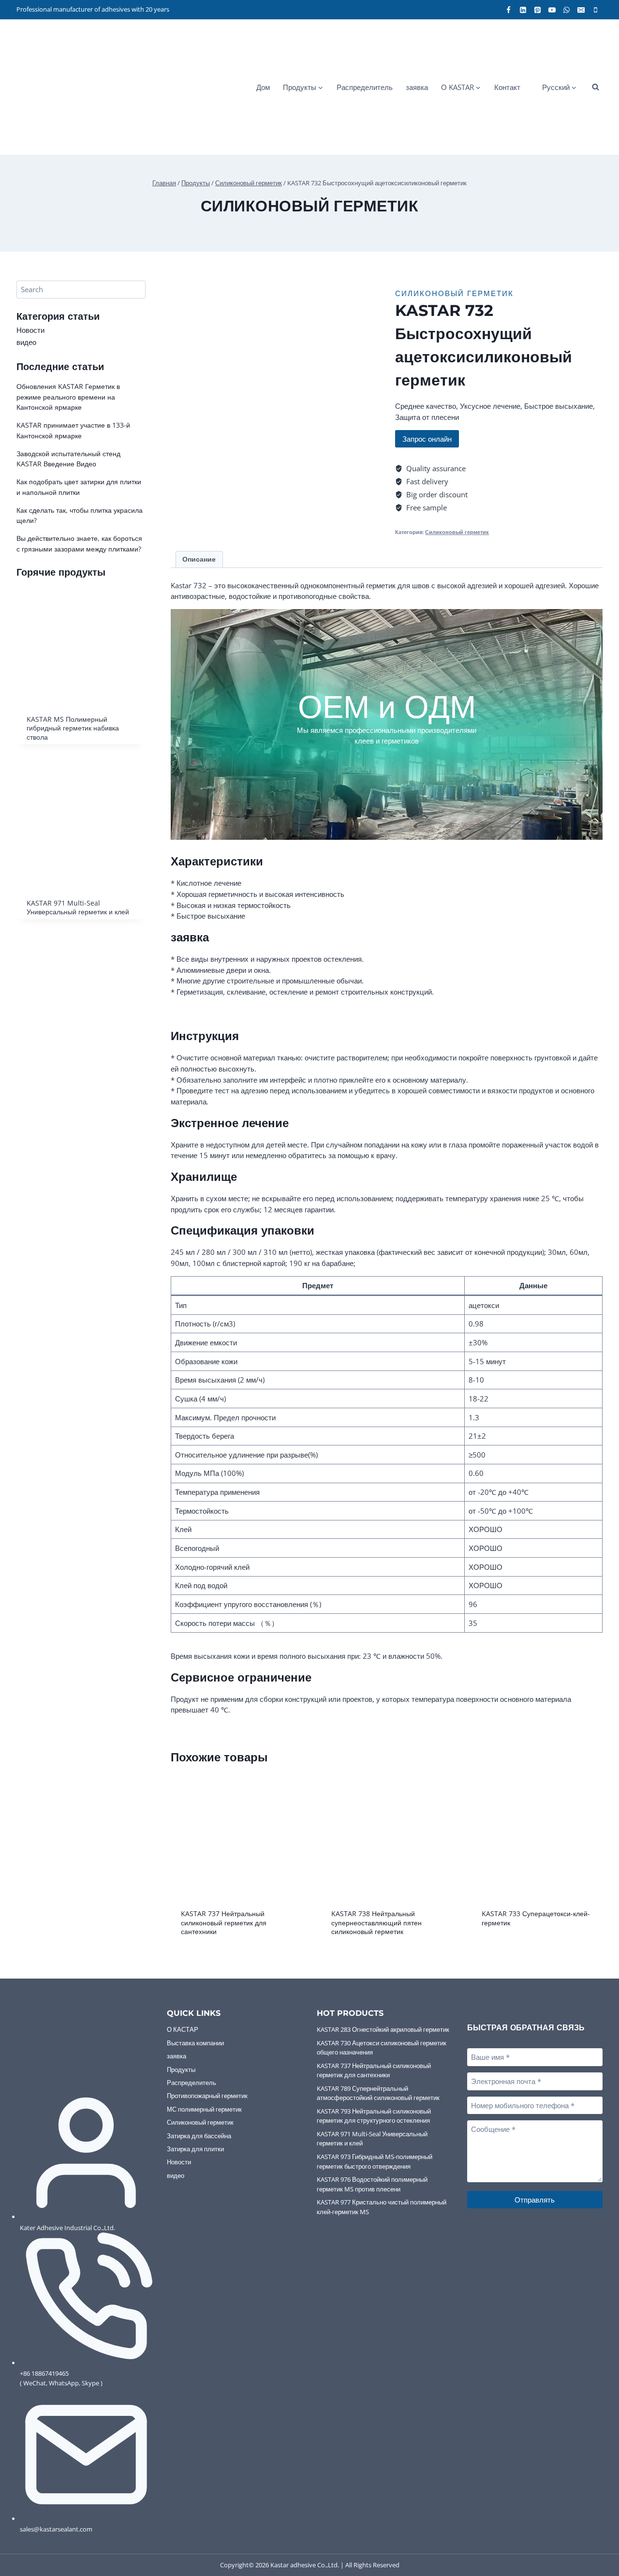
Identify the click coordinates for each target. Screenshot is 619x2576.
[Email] (581, 10)
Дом (263, 87)
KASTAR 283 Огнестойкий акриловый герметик (383, 2029)
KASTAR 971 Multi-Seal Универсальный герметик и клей (372, 2139)
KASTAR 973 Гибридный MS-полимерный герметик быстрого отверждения (375, 2161)
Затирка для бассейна (199, 2136)
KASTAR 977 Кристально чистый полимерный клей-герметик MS (382, 2207)
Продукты (181, 2070)
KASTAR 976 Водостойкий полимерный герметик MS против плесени (372, 2184)
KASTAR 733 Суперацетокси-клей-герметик (536, 1918)
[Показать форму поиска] (595, 87)
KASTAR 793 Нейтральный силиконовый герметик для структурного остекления (374, 2116)
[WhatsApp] (566, 10)
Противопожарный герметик (207, 2096)
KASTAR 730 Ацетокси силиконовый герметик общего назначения (382, 2048)
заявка (417, 87)
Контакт (507, 87)
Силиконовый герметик (310, 205)
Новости (30, 330)
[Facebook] (508, 10)
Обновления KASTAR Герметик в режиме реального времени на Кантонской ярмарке (68, 397)
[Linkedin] (523, 10)
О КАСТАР (183, 2029)
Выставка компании (195, 2043)
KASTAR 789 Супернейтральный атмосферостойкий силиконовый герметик (378, 2093)
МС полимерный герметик (204, 2109)
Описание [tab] (199, 559)
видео (26, 342)
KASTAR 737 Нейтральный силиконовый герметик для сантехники (224, 1922)
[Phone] (595, 10)
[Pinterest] (537, 10)
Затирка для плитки (195, 2149)
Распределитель (365, 87)
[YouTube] (552, 10)
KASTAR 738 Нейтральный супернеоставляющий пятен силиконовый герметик (376, 1922)
